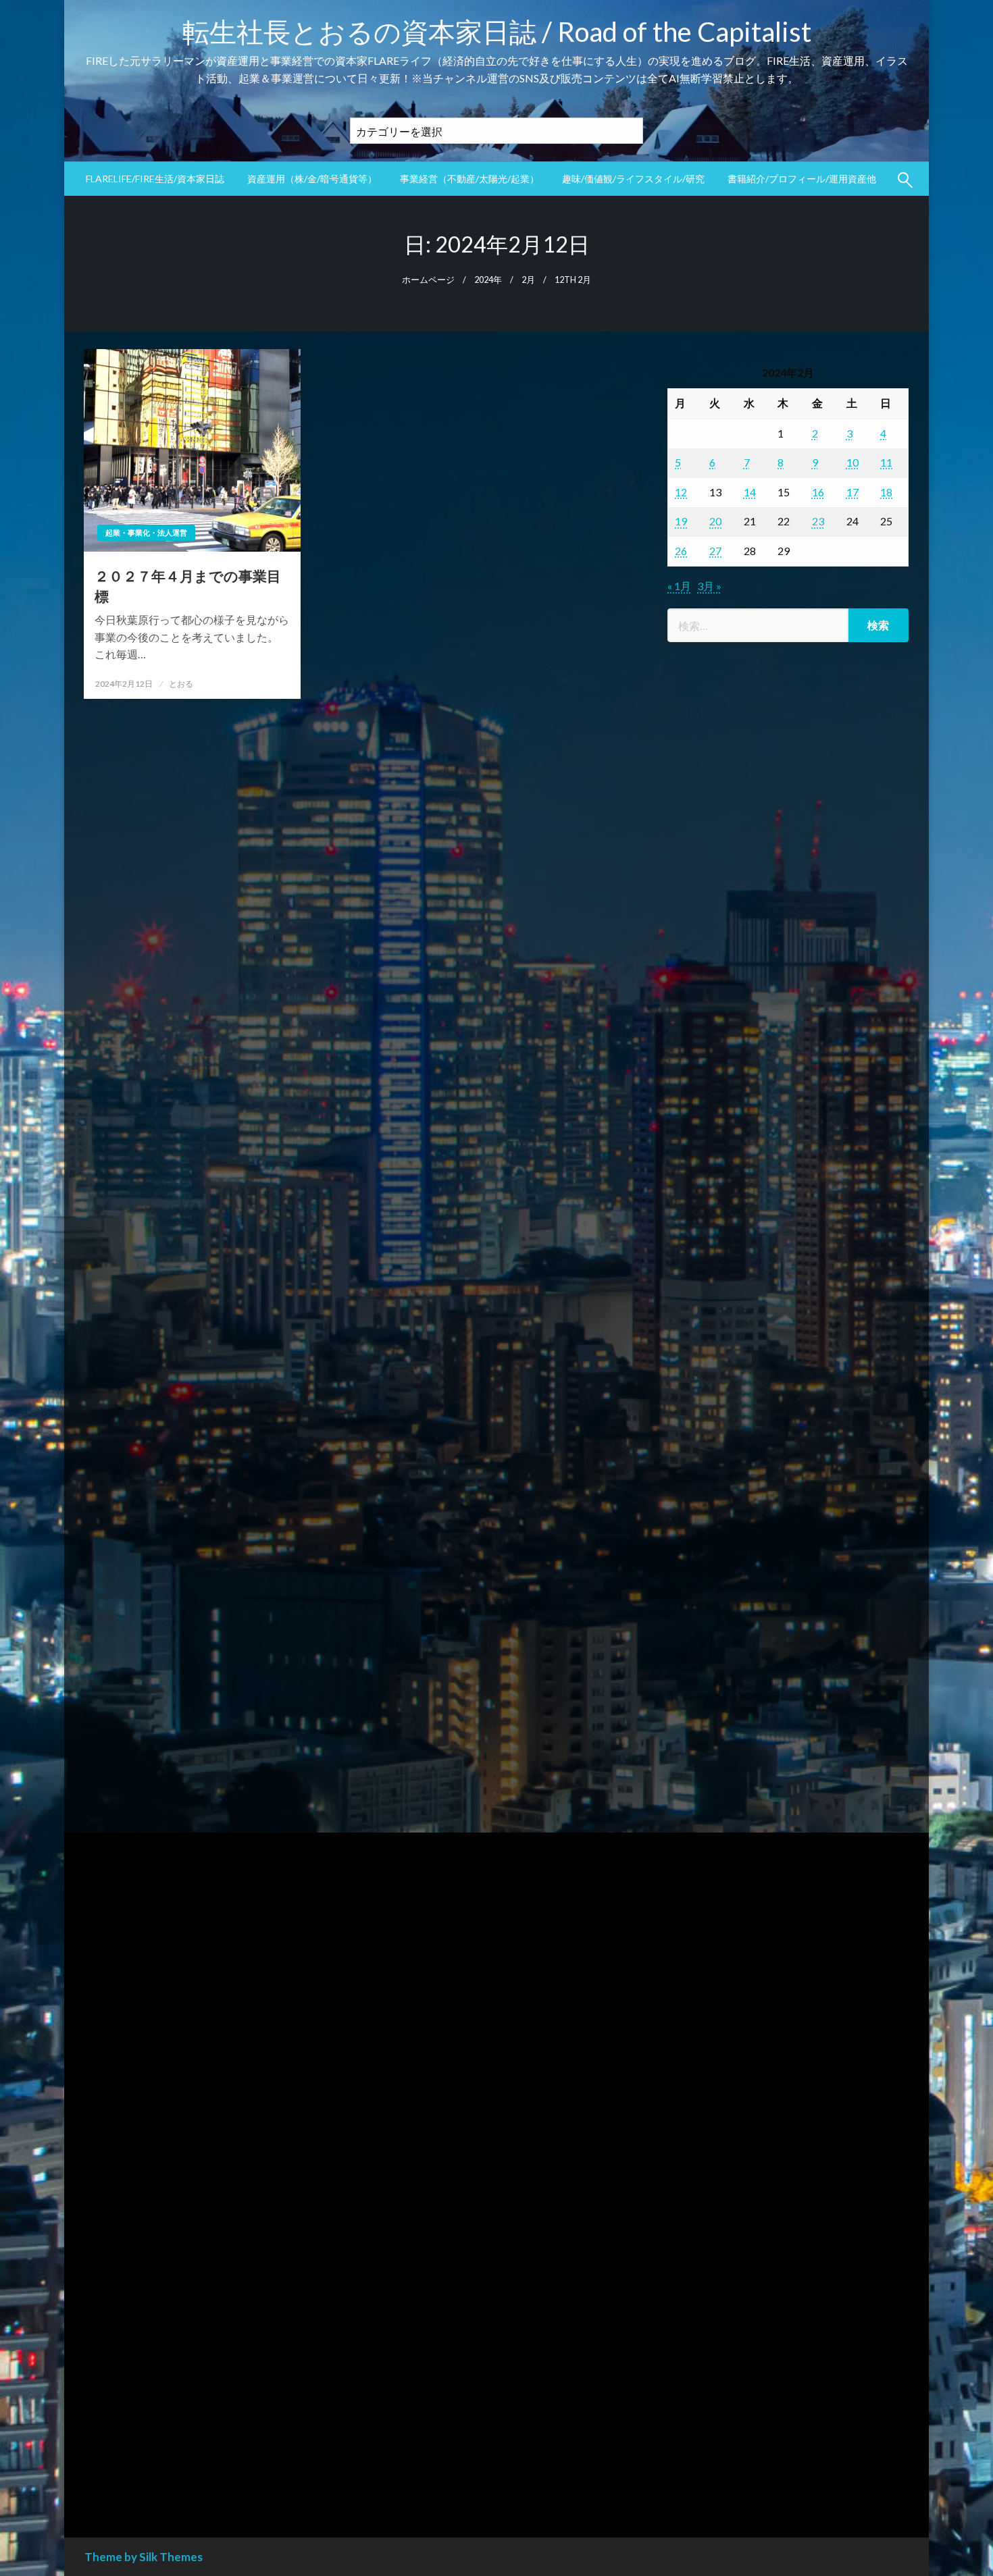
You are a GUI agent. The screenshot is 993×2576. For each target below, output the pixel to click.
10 (852, 462)
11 (886, 462)
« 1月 (679, 586)
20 (715, 521)
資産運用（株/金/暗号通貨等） (312, 179)
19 (681, 521)
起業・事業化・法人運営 (146, 532)
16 (818, 492)
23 (818, 521)
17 (852, 492)
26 (681, 551)
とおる (181, 684)
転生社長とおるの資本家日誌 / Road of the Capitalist (497, 32)
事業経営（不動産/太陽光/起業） (469, 179)
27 (715, 551)
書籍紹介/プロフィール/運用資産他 (802, 179)
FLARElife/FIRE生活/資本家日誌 (155, 179)
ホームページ (428, 280)
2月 (528, 280)
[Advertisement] (788, 1212)
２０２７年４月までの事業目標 (188, 585)
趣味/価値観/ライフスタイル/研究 (633, 179)
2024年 (488, 280)
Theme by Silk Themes (144, 2557)
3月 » (709, 586)
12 (681, 492)
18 (886, 492)
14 (750, 492)
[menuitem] (155, 179)
